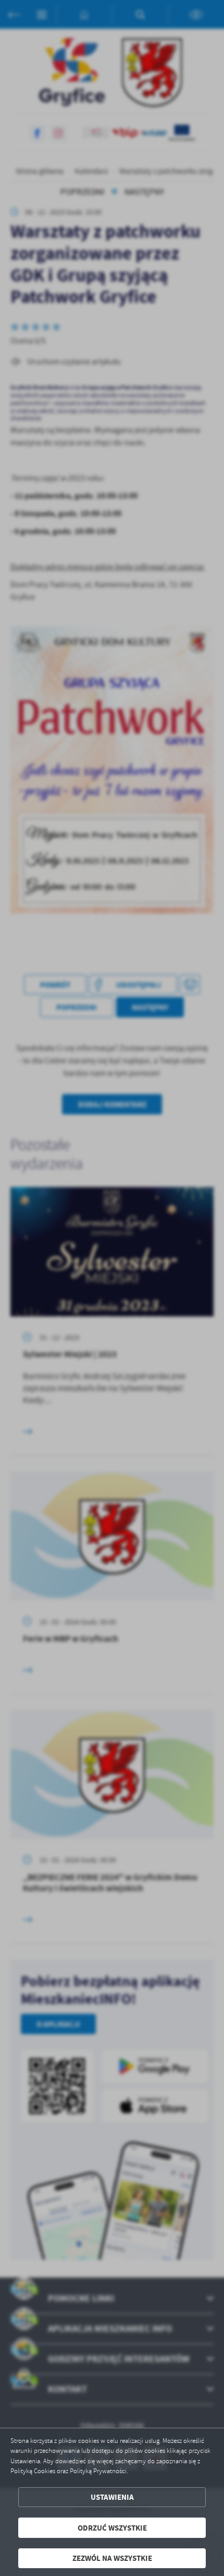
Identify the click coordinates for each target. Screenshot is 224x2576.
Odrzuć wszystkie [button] (112, 2528)
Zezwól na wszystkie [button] (112, 2558)
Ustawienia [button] (112, 2497)
